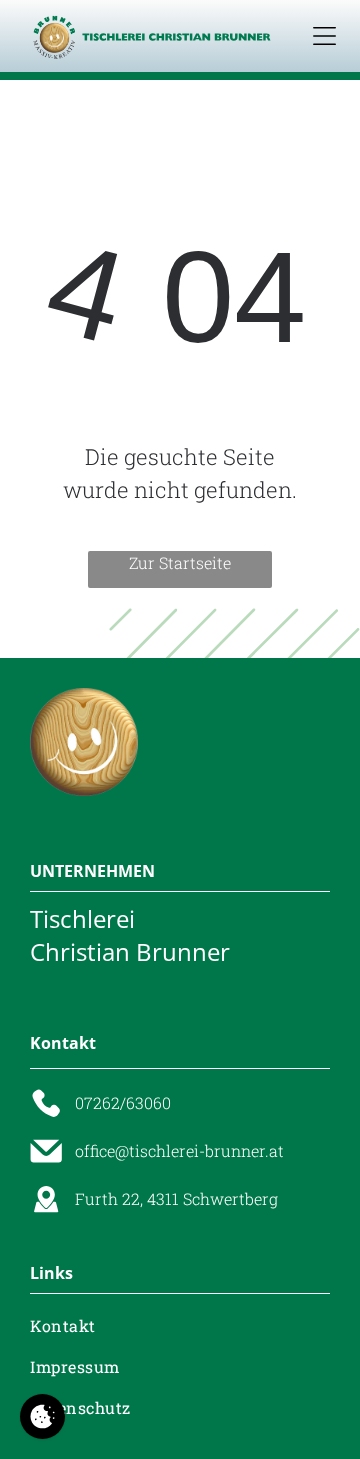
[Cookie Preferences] (42, 1416)
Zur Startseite (180, 562)
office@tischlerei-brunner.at (179, 1150)
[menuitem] (179, 1324)
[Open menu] (324, 36)
